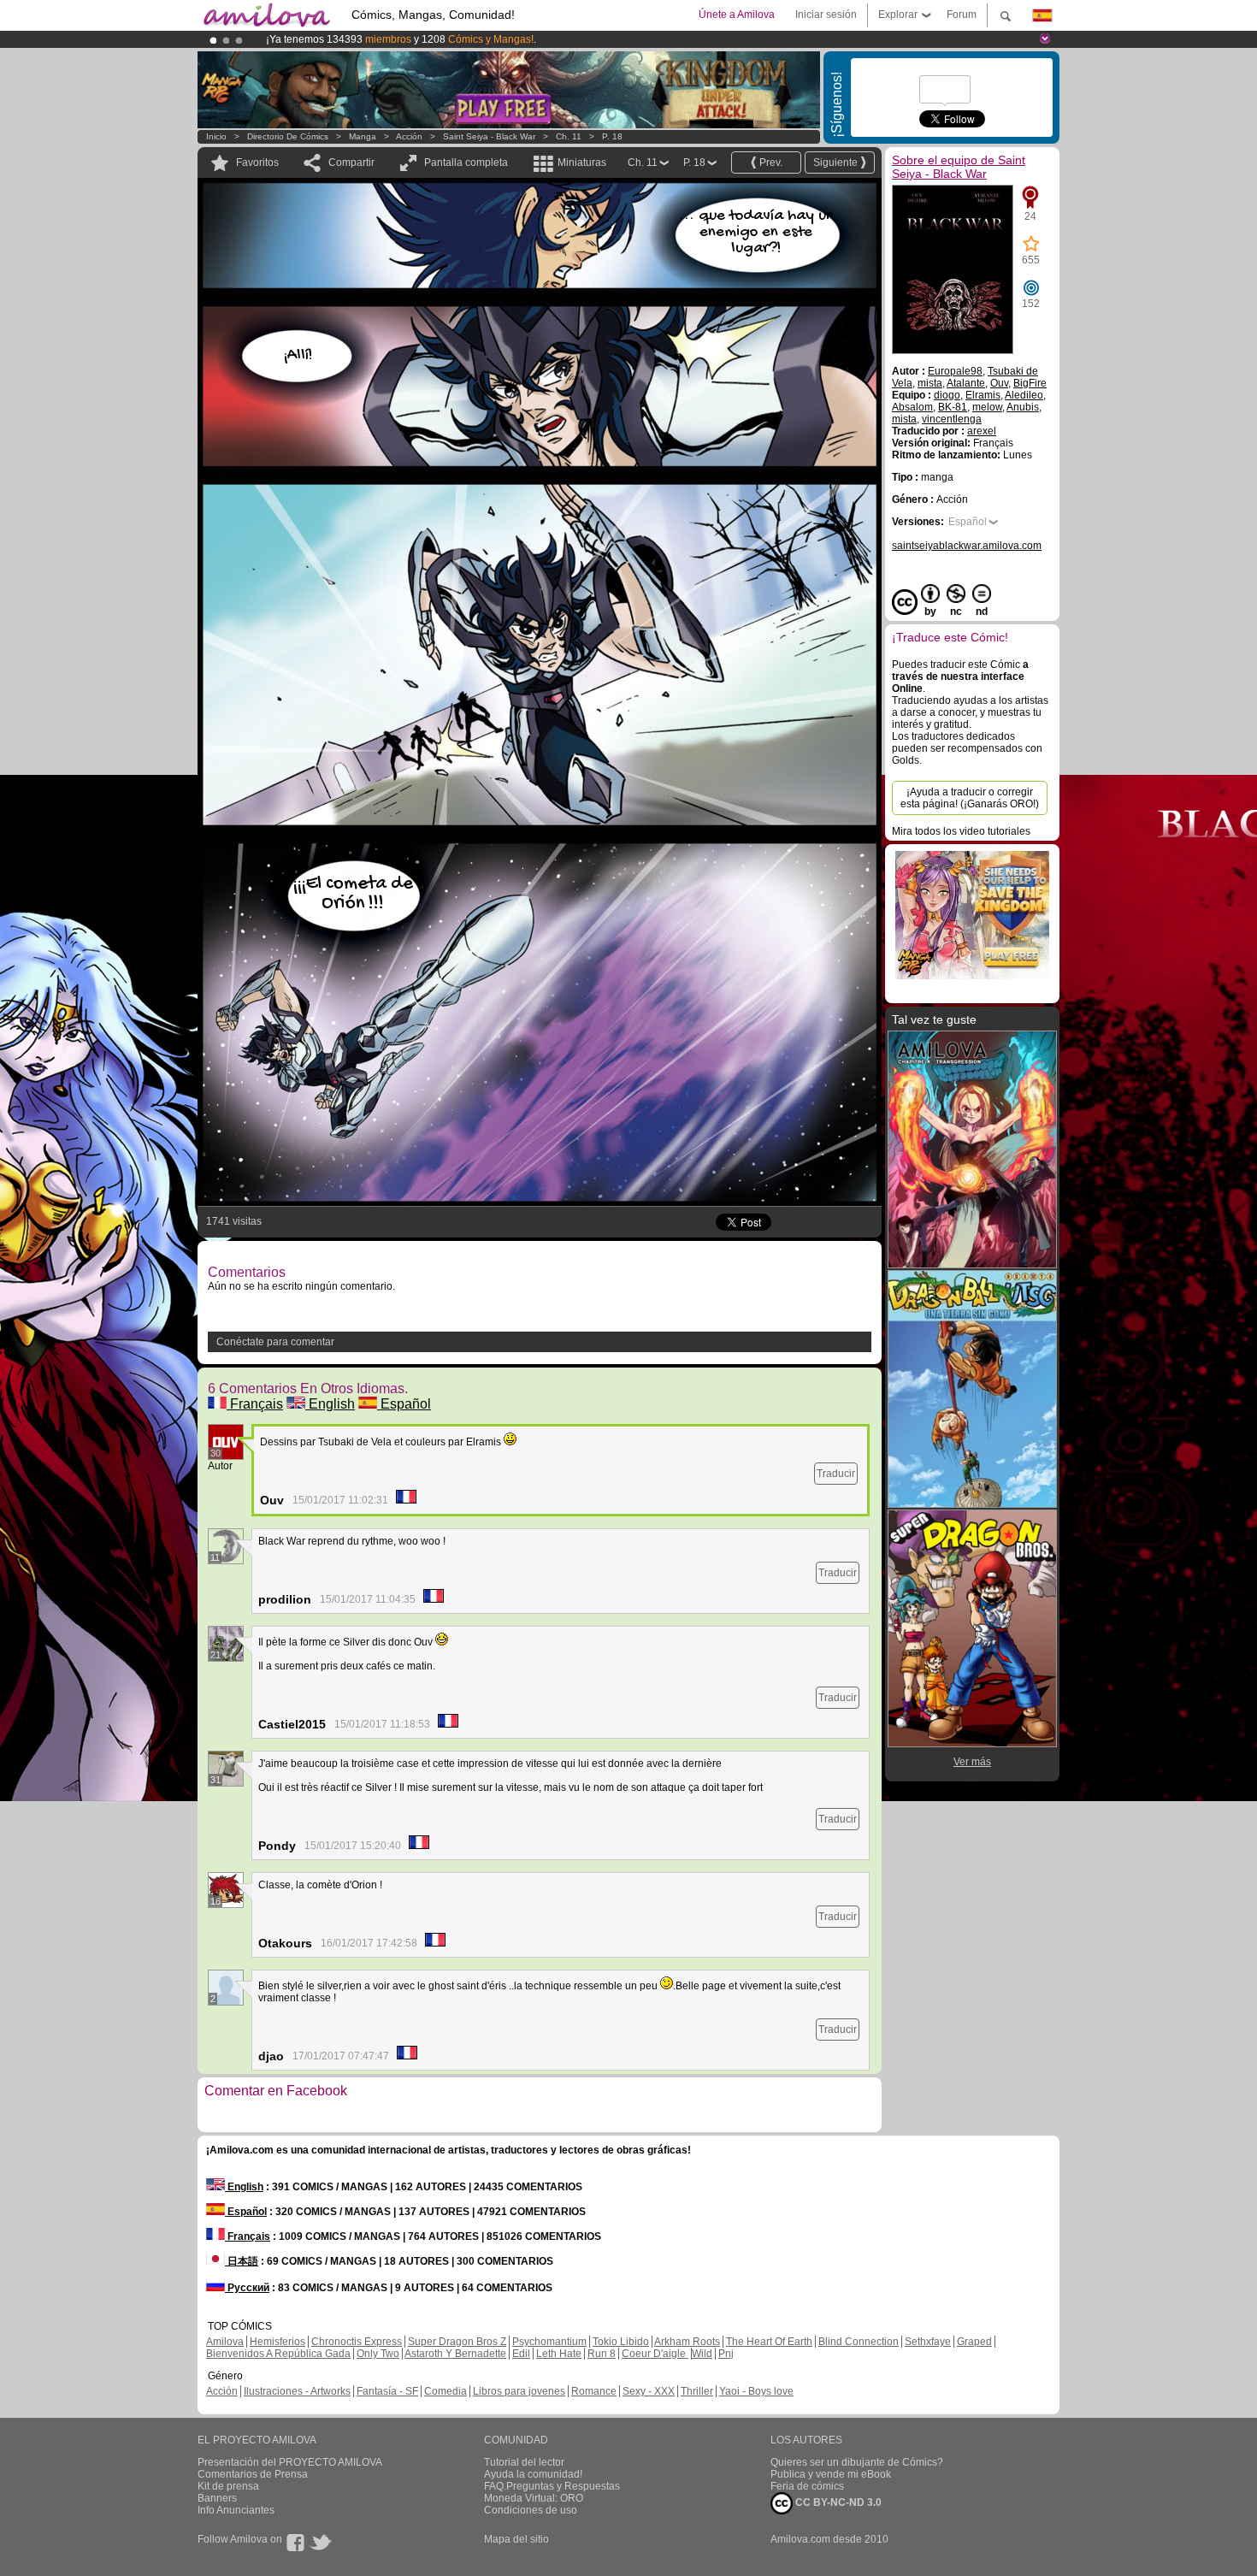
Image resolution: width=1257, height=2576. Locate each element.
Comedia (446, 2391)
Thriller (697, 2391)
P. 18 (612, 136)
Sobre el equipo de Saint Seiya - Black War (959, 167)
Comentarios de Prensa (253, 2474)
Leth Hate (559, 2354)
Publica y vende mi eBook (831, 2474)
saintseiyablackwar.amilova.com (967, 546)
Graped (974, 2342)
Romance (594, 2391)
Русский (247, 2288)
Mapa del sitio (516, 2539)
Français (255, 1404)
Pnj (726, 2354)
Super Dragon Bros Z (457, 2342)
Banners (217, 2498)
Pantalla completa (466, 162)
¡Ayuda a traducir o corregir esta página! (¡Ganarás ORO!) (970, 798)
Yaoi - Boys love (756, 2391)
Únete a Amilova (737, 15)
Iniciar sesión (826, 15)
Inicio (216, 136)
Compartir (351, 162)
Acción (409, 136)
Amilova (225, 2342)
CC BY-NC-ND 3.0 (837, 2502)
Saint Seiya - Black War (489, 136)
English (330, 1404)
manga (363, 136)
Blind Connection (859, 2342)
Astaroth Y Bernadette (455, 2354)
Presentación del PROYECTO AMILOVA (290, 2462)
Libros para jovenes (519, 2391)
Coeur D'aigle (655, 2354)
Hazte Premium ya (534, 39)
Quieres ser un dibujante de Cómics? (857, 2462)
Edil (521, 2354)
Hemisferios (277, 2342)
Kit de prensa (228, 2486)
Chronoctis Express (357, 2342)
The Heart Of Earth (769, 2342)
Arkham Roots (687, 2342)
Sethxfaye (928, 2342)
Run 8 (602, 2354)
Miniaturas (582, 162)
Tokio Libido (621, 2342)
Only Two (378, 2354)
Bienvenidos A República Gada (278, 2354)
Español (404, 1404)
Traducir (836, 1474)
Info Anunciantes (236, 2510)
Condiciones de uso (531, 2510)
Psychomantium (549, 2342)
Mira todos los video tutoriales (961, 831)
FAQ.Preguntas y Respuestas (552, 2486)
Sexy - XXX (649, 2391)
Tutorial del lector (524, 2462)
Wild (702, 2354)
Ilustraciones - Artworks (297, 2391)
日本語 (242, 2261)
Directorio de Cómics (288, 136)
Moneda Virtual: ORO (534, 2498)
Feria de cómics (807, 2486)
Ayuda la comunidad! (533, 2474)
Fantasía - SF (387, 2391)
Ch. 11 (569, 136)
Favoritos (257, 162)
